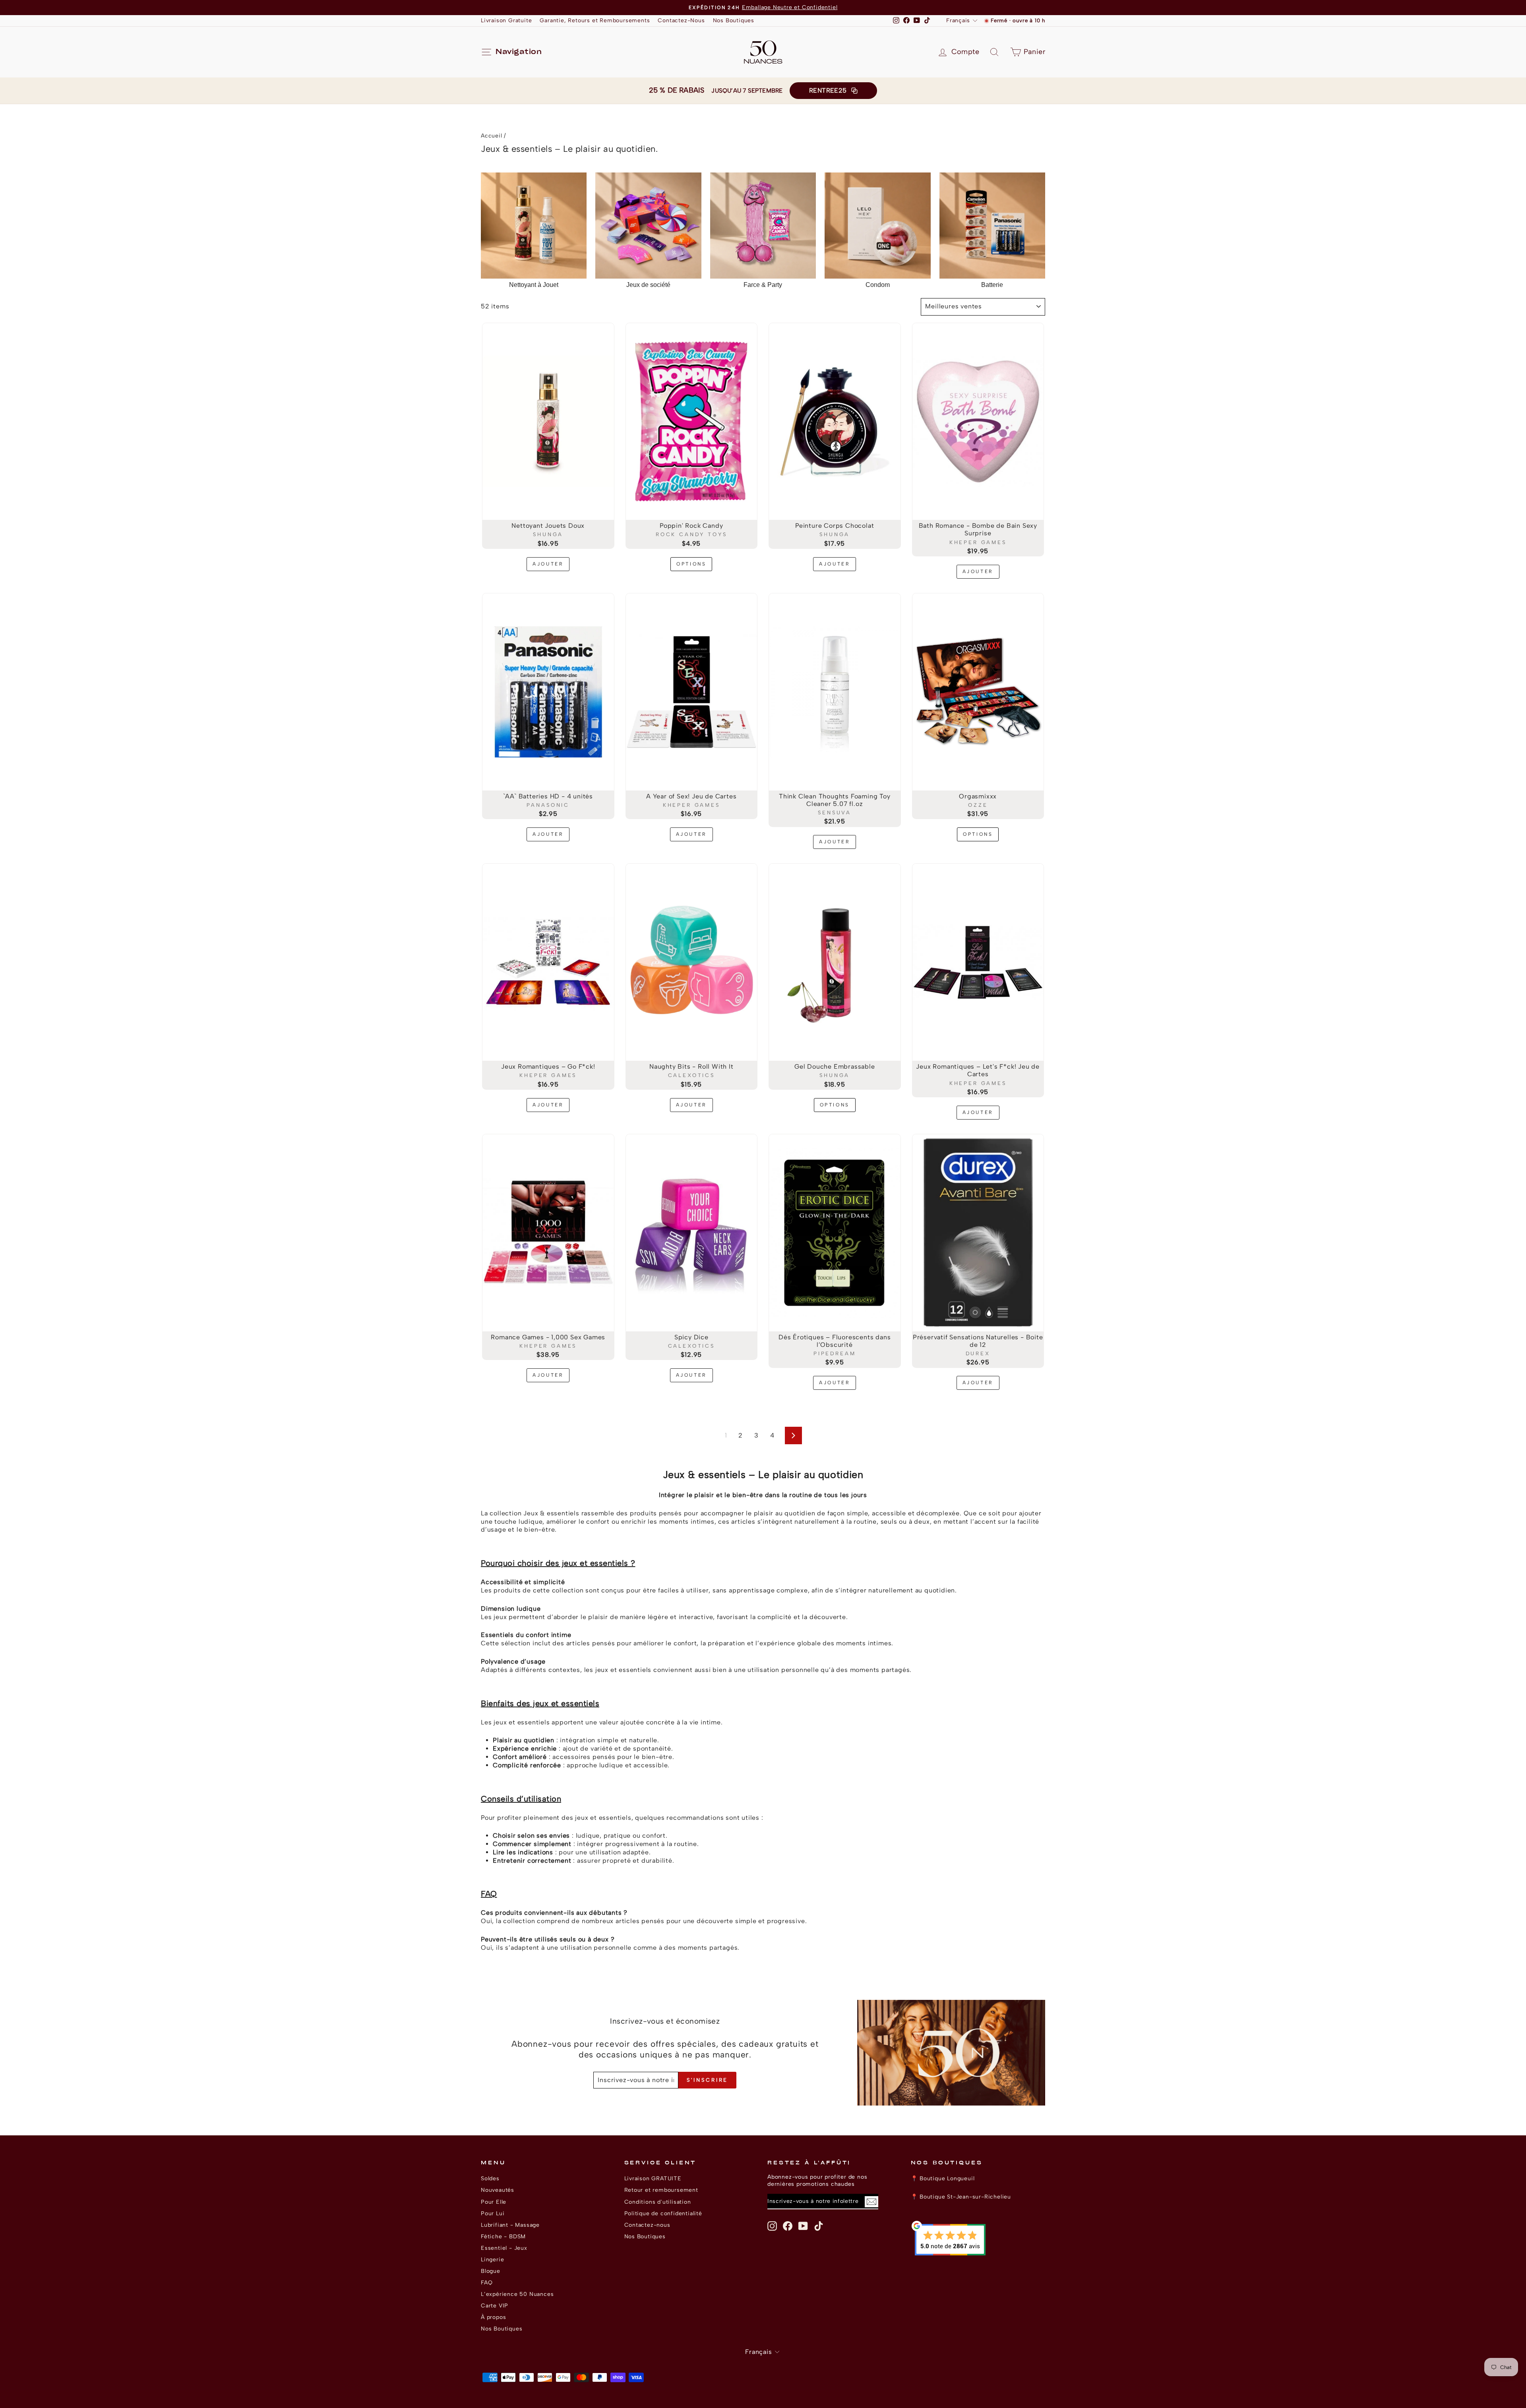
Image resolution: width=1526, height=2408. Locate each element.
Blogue (491, 2271)
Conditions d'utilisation (658, 2202)
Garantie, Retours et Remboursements (595, 20)
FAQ (487, 2282)
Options (691, 564)
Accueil (492, 136)
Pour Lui (493, 2213)
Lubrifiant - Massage (510, 2225)
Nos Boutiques (734, 20)
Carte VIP (495, 2305)
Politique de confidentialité (663, 2213)
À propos (493, 2317)
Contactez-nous (647, 2225)
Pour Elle (494, 2202)
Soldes (490, 2178)
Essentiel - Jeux (504, 2248)
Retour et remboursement (661, 2190)
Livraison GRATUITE (653, 2178)
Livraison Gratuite (506, 20)
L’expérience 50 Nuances (517, 2294)
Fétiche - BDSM (503, 2236)
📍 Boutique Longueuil (943, 2178)
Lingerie (492, 2259)
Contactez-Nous (681, 20)
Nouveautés (498, 2190)
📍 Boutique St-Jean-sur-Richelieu (961, 2197)
